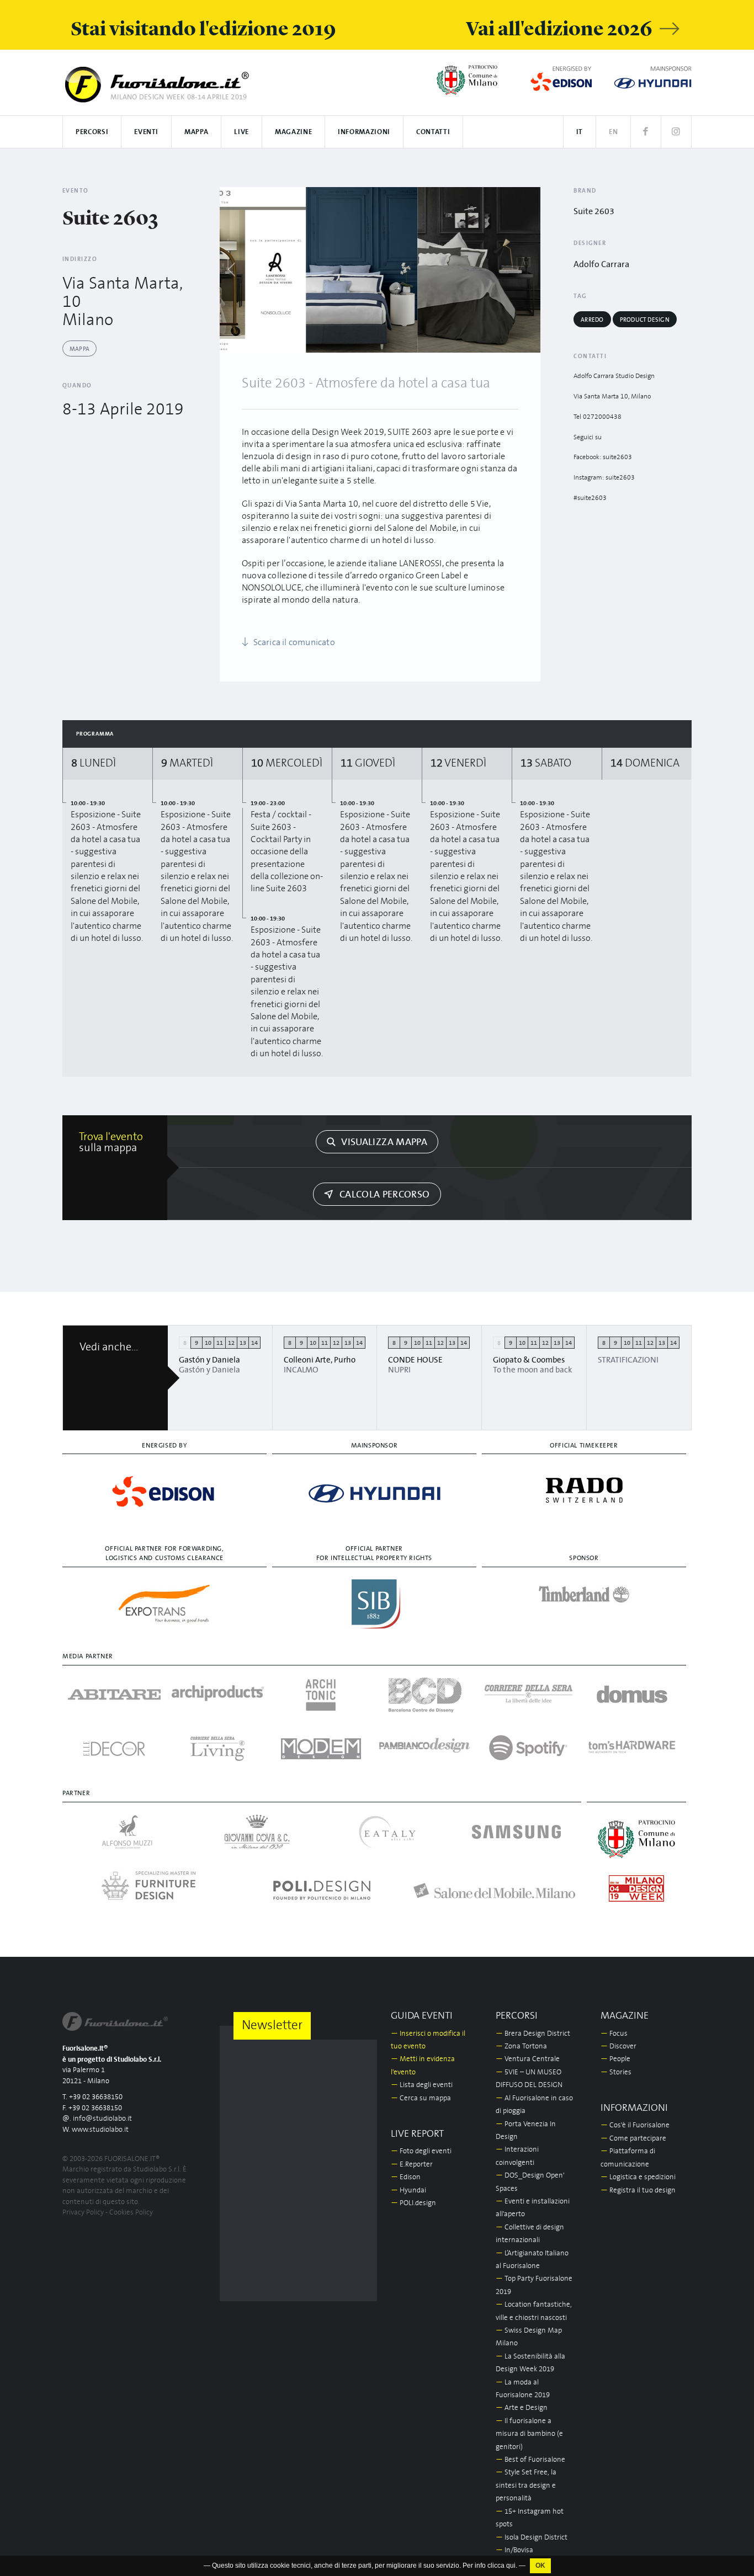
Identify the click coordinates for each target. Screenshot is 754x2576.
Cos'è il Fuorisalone (635, 2125)
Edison (406, 2177)
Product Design (645, 320)
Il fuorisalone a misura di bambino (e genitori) (529, 2434)
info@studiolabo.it (102, 2119)
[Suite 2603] (362, 270)
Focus (614, 2034)
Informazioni (364, 132)
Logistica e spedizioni (638, 2177)
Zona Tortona (521, 2047)
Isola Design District (532, 2538)
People (615, 2059)
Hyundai (408, 2191)
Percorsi (92, 132)
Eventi (146, 132)
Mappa (196, 132)
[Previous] (232, 270)
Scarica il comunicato (293, 642)
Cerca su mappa (421, 2098)
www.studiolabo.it (100, 2130)
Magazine (293, 132)
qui (511, 2566)
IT (580, 132)
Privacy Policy (83, 2213)
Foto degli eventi (421, 2151)
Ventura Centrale (528, 2059)
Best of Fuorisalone (530, 2460)
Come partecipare (633, 2139)
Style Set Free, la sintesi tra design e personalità (526, 2485)
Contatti (433, 132)
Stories (616, 2072)
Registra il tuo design (638, 2191)
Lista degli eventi (422, 2085)
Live (241, 132)
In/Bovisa (514, 2550)
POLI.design (413, 2203)
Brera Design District (533, 2034)
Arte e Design (522, 2408)
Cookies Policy (131, 2213)
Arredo (592, 320)
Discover (618, 2047)
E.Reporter (412, 2165)
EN (613, 132)
